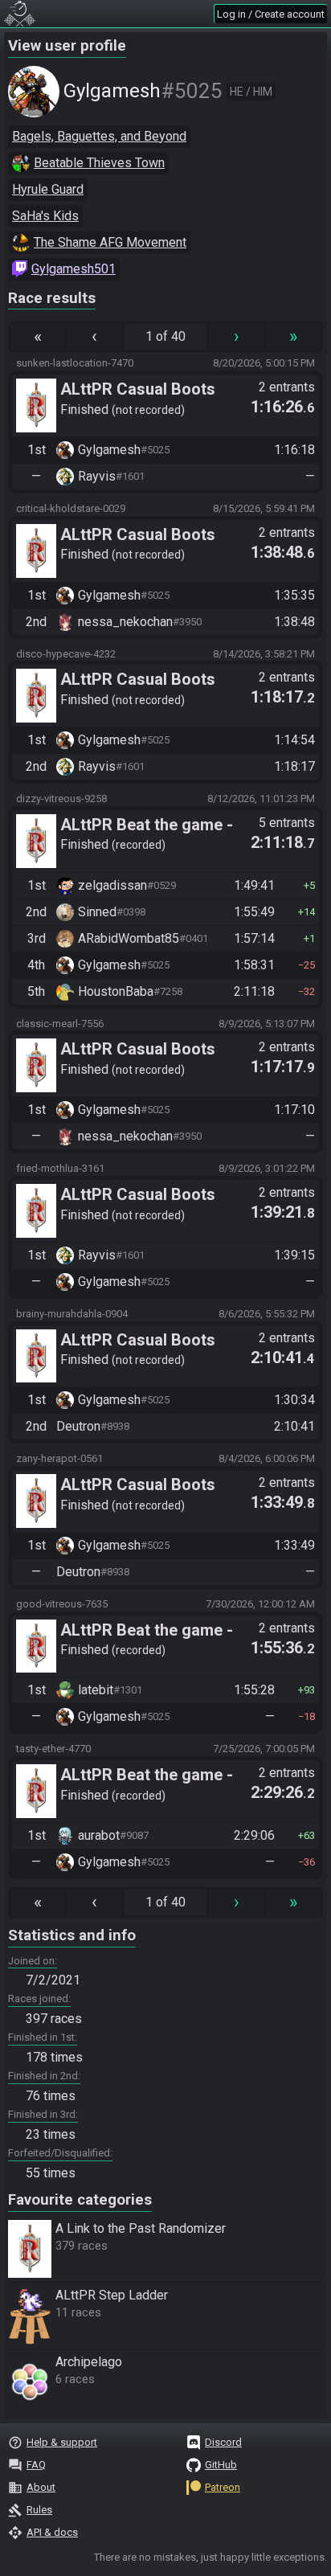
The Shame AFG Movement (110, 242)
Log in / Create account (271, 14)
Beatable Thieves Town (99, 163)
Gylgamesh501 (74, 269)
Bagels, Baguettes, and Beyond (99, 136)
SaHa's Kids (45, 216)
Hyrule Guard (48, 189)
